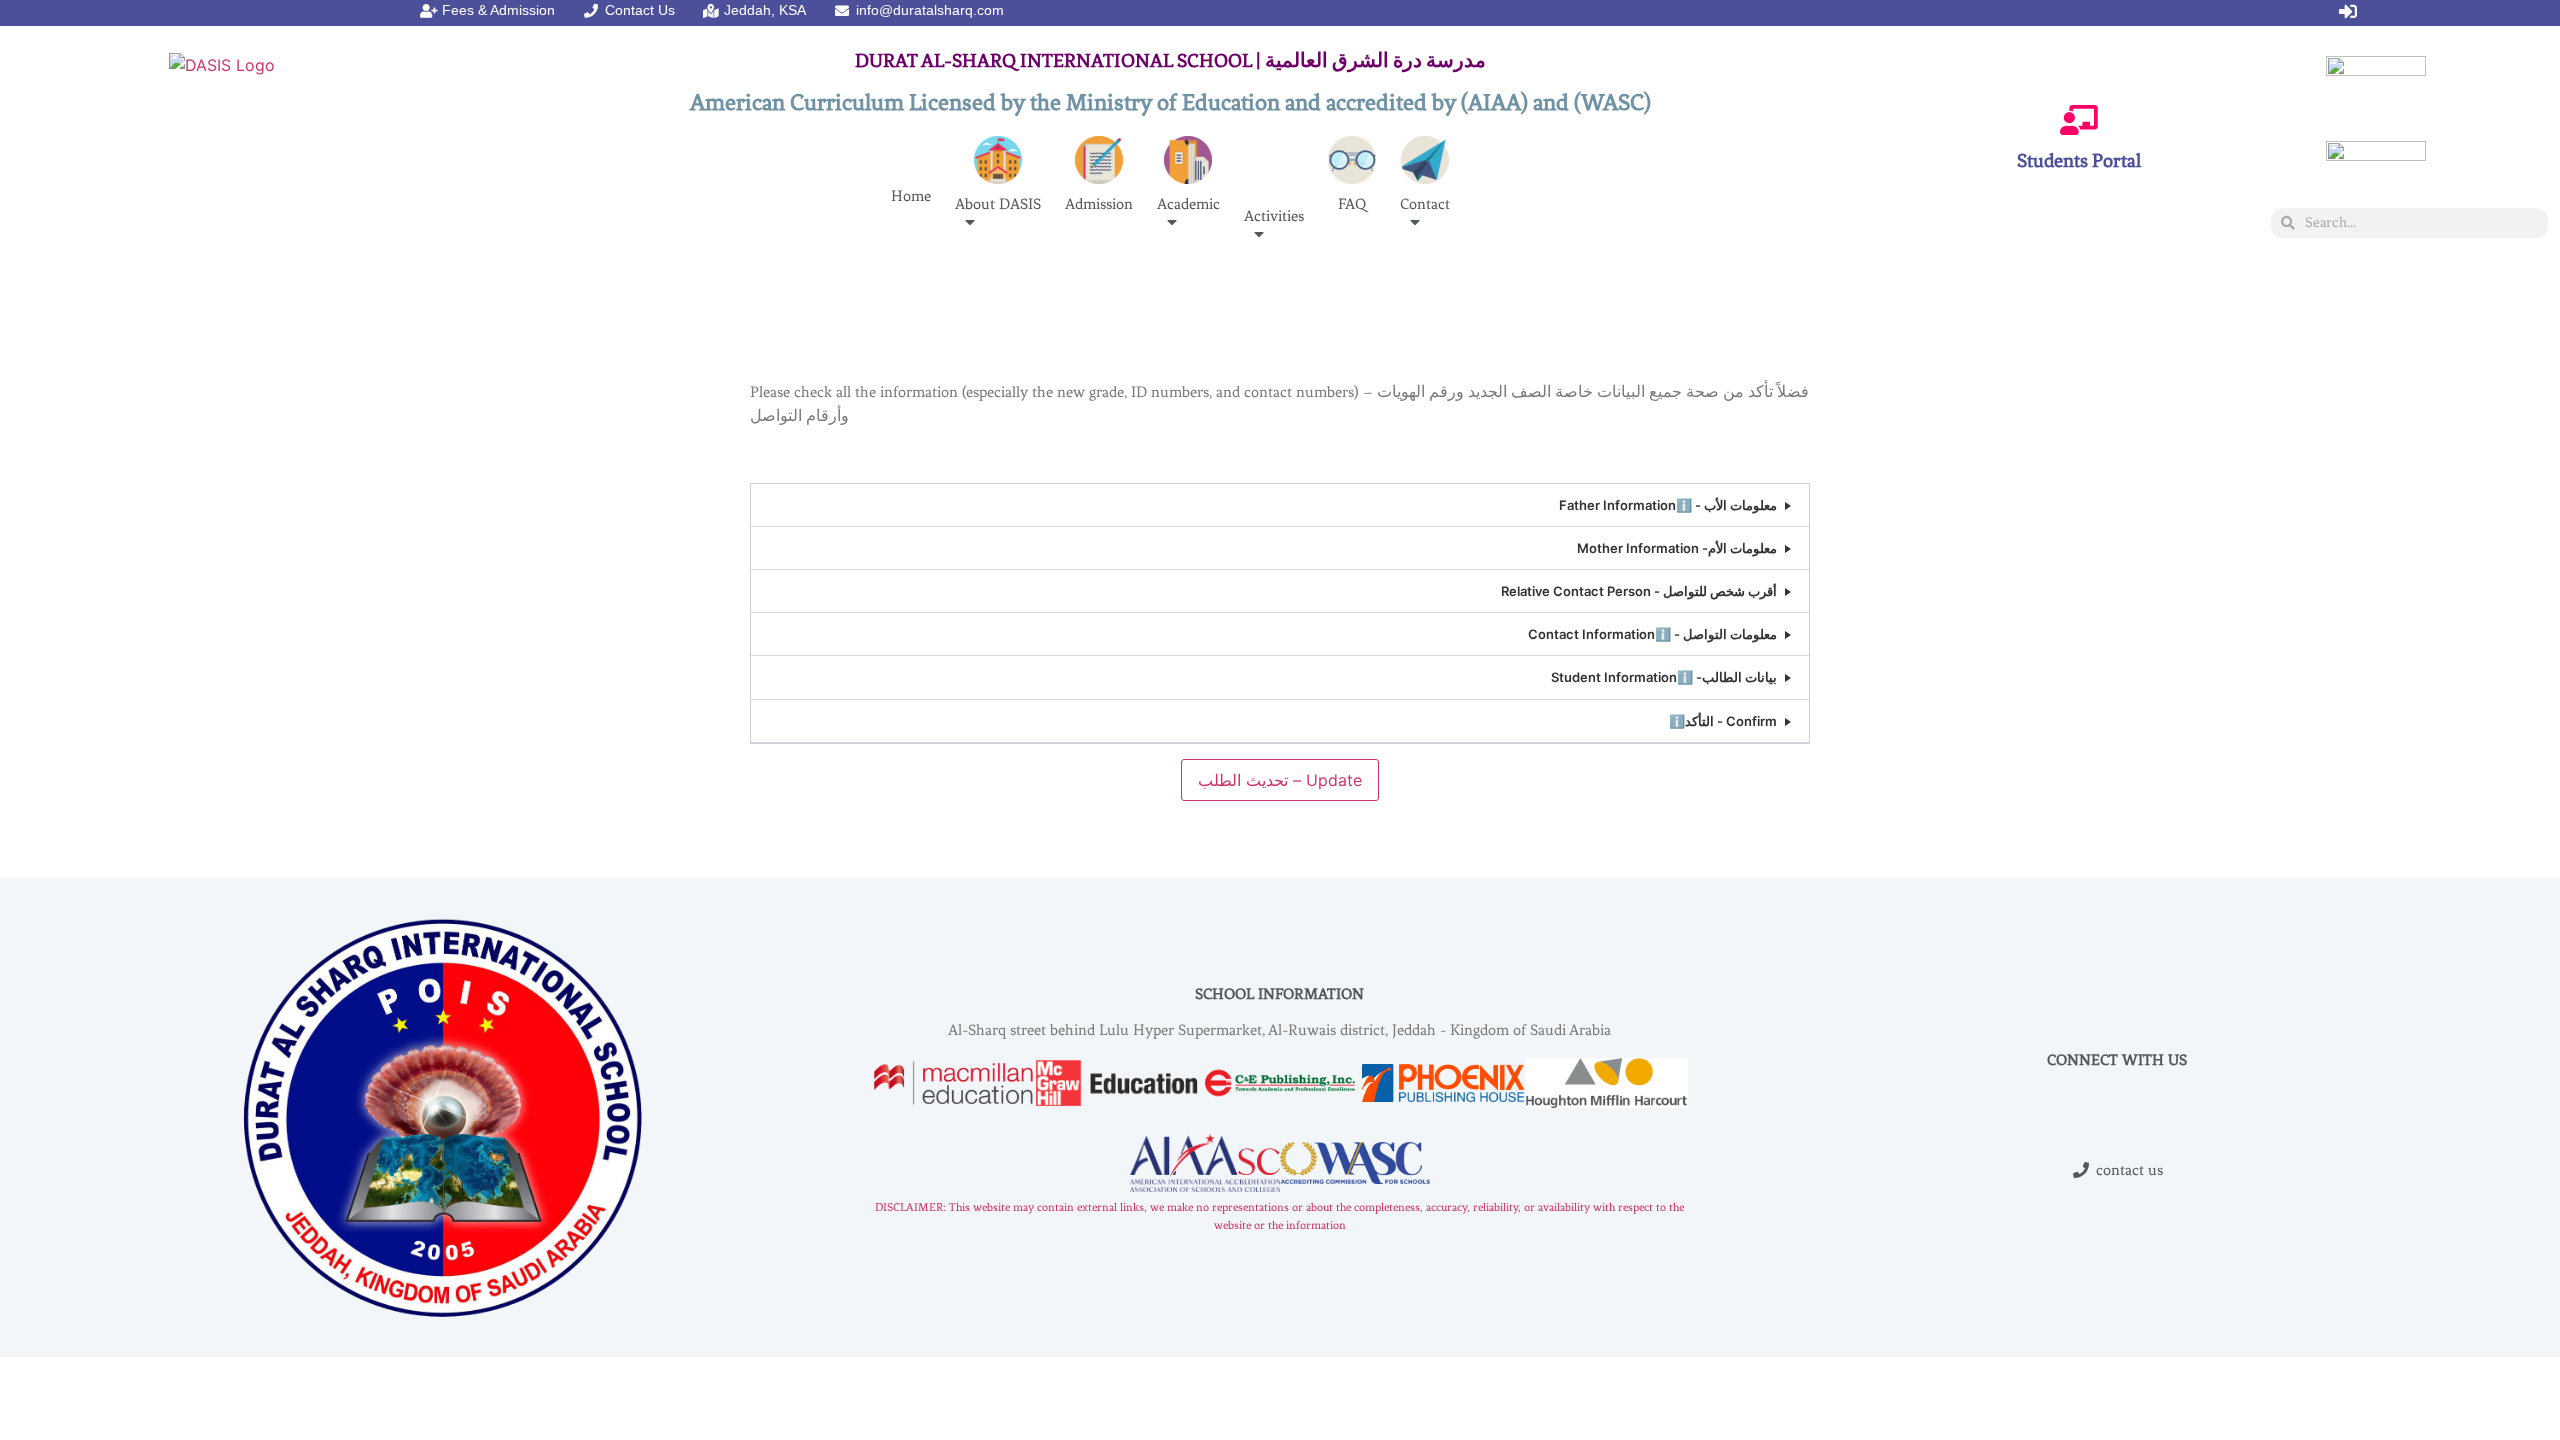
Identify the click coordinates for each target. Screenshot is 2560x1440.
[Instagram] (1941, 11)
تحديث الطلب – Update (1280, 780)
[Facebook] (1979, 11)
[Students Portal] (2079, 120)
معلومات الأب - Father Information (1668, 505)
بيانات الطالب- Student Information (1664, 677)
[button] (1280, 505)
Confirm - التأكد (1723, 721)
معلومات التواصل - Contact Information (1652, 634)
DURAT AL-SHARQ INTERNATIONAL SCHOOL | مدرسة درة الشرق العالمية (1170, 60)
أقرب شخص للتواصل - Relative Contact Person (1639, 591)
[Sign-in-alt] (2348, 11)
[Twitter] (2017, 11)
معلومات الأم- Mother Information (1677, 548)
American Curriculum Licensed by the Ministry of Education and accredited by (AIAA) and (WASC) (1170, 102)
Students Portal (2079, 160)
